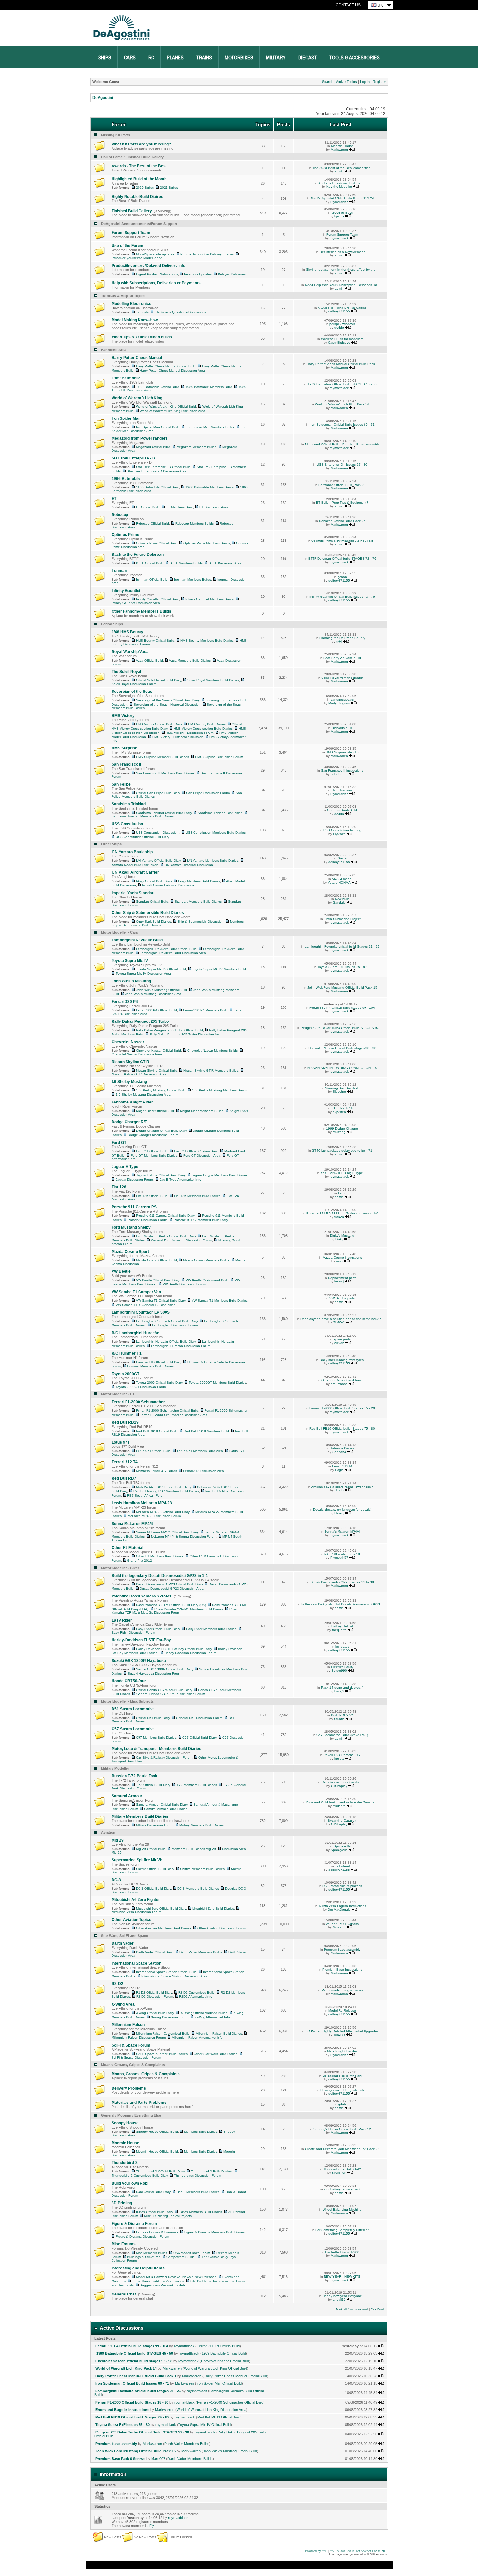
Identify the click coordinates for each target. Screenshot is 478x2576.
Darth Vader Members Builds (201, 1952)
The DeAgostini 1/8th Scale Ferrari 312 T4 (342, 198)
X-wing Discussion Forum (170, 2017)
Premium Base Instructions (342, 1970)
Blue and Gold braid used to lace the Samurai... (342, 1802)
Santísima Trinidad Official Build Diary (164, 813)
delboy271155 (339, 311)
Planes (175, 58)
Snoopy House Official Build (157, 2132)
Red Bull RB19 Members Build (206, 1431)
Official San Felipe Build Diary (158, 793)
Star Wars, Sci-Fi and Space (125, 1936)
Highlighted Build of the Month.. (140, 179)
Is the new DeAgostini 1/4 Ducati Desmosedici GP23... (342, 1604)
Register (379, 82)
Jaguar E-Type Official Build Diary (161, 1175)
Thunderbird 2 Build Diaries (212, 2171)
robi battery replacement (342, 2189)
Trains (204, 58)
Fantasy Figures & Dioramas (157, 2232)
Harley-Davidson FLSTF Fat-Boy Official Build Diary (174, 1649)
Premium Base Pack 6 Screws (120, 2459)
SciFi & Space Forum (131, 2045)
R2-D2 (117, 1984)
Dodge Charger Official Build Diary (161, 1131)
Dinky (339, 1239)
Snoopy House (125, 2123)
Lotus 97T (121, 1442)
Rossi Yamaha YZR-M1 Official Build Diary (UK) (171, 1605)
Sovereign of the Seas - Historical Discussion (167, 704)
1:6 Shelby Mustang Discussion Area (143, 1095)
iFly (151, 2526)
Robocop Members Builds (194, 523)
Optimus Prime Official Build (157, 543)
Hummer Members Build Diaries (150, 1366)
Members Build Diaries (201, 2132)
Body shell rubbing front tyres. (342, 1360)
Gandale (339, 903)
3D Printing (122, 2203)
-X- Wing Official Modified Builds (204, 2013)
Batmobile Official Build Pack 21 (342, 485)
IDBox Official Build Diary (154, 2212)
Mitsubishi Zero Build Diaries (213, 1908)
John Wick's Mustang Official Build (161, 990)
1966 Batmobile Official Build (158, 487)
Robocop (120, 515)
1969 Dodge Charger (342, 1128)
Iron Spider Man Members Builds (210, 427)
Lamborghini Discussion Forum (175, 1325)
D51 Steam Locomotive (133, 1709)
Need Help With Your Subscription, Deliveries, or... (342, 285)
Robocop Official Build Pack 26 (342, 521)
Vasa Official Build (149, 660)
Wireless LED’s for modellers (342, 339)
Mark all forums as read (352, 2309)
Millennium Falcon (128, 2025)
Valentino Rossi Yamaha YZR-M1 (142, 1596)
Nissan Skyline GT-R (130, 1062)
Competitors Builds (181, 2257)
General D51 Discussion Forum (199, 1718)
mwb (339, 1261)
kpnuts (339, 216)
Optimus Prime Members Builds (207, 543)
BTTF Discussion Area (225, 563)
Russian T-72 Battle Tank (134, 1776)
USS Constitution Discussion (158, 833)
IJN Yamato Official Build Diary (158, 861)
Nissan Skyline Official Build (157, 1070)
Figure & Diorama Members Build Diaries (214, 2232)
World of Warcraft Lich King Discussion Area (173, 411)
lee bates (342, 1646)
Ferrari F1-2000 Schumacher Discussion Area (174, 1415)
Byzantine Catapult (342, 1821)
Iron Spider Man (126, 418)
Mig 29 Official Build (151, 1849)
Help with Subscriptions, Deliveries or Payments (156, 283)
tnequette (339, 1630)
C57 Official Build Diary (199, 1738)
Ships (105, 58)
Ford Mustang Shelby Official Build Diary (166, 1236)
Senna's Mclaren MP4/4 (342, 1532)
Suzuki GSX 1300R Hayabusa (139, 1661)
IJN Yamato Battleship (132, 852)
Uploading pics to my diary (342, 2076)
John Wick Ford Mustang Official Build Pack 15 (342, 987)
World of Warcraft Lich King (137, 398)
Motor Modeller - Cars (119, 932)
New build (342, 899)
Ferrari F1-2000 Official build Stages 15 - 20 (342, 1408)
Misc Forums (124, 2244)
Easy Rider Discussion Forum (133, 1632)
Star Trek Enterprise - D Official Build (163, 467)
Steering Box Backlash (342, 1088)
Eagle (339, 1470)
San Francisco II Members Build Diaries (165, 773)
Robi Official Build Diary (153, 2192)
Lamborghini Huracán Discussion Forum (181, 1346)
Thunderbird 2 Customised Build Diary (140, 2176)
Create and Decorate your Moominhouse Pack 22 (342, 2149)
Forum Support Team (131, 233)
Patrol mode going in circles (342, 1990)
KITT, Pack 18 (342, 1108)
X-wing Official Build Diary (155, 2013)
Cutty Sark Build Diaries (153, 921)
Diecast (307, 58)
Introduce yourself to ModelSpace (137, 258)
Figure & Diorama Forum (134, 2224)
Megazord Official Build (153, 447)
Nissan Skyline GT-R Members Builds (211, 1070)
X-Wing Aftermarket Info (212, 2017)
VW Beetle (121, 1271)
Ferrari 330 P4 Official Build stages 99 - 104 (342, 1008)
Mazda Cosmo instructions (342, 1258)
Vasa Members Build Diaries (190, 660)
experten (339, 1112)
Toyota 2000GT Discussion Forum (141, 1387)
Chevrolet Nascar (128, 1042)
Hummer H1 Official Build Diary (159, 1362)
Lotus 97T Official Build (153, 1451)
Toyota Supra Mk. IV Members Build (219, 969)
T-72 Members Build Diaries (197, 1785)
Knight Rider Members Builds (202, 1111)
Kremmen (339, 2173)
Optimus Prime (125, 535)
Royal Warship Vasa (130, 652)
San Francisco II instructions (342, 770)
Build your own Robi (130, 2183)
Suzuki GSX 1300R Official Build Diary (164, 1669)
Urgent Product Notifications (157, 274)
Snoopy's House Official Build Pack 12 (342, 2129)
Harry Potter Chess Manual (137, 358)
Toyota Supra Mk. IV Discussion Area (143, 973)
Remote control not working (342, 1782)
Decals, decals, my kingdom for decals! (342, 1509)
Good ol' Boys (342, 213)
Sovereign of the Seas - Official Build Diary (168, 700)
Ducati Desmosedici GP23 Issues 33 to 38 (342, 1582)
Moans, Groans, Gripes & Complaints (133, 2065)
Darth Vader (123, 1943)
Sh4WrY (339, 1322)
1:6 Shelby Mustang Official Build (161, 1090)
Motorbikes (239, 58)
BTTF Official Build (150, 563)
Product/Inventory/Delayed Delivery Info (148, 266)
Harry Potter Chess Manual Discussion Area (172, 370)
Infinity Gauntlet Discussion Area (136, 603)
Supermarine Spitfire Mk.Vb (137, 1860)
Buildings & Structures (144, 2257)
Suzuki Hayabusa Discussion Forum (155, 1673)
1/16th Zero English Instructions (342, 1906)
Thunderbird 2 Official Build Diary (160, 2171)
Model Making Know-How (135, 320)
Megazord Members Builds (196, 447)
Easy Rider (122, 1620)
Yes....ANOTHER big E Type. (342, 1173)
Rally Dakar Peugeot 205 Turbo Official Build (169, 1030)
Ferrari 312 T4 (125, 1462)
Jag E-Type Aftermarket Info (180, 1179)
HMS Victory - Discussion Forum (190, 733)
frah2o (339, 1217)
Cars (130, 58)
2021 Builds (169, 188)
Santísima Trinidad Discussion (220, 813)
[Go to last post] (352, 150)
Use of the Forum (127, 246)
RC (151, 58)
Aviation (108, 1832)
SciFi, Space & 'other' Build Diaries (162, 2054)
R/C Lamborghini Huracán (135, 1333)
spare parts (342, 1339)
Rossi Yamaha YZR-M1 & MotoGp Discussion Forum (174, 1611)
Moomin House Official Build (157, 2151)
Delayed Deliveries (232, 274)
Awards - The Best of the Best (139, 166)
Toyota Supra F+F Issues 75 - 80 (342, 967)
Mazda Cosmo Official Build (156, 1260)
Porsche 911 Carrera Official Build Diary (166, 1216)
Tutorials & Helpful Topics (123, 296)
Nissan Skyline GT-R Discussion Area (139, 1074)
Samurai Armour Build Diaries (166, 1809)
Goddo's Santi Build (342, 810)
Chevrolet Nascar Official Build (159, 1051)
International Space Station (136, 1963)
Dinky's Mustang (342, 1235)
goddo (339, 328)
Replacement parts (342, 1278)
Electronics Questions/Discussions (180, 312)
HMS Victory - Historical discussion (178, 737)
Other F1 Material (127, 1548)
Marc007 (158, 2459)
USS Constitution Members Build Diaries (216, 833)
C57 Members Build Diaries (156, 1738)
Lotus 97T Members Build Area (200, 1451)
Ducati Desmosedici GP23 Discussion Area (172, 1589)
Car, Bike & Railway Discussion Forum (164, 1757)
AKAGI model (342, 879)
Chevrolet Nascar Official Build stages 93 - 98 (342, 1048)
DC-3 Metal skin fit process (342, 1886)
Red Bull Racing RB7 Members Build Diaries (166, 1491)
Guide (342, 858)
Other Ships (111, 844)
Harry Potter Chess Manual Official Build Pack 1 (342, 364)
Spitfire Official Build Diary (155, 1869)
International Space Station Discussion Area (174, 1976)
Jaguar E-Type (125, 1167)
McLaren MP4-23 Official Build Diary (163, 1512)
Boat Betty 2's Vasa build (342, 658)
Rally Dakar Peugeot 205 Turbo (140, 1021)
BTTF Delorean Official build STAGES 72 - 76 (342, 559)
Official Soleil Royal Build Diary (159, 680)
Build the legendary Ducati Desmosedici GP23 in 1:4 (160, 1576)
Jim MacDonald (339, 1909)
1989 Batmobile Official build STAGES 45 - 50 (342, 384)
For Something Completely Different (342, 2230)
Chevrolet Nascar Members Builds (212, 1051)
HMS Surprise (124, 748)
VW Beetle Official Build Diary (158, 1280)
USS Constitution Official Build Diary (143, 837)
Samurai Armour (127, 1796)
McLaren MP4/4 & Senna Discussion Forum (184, 1536)
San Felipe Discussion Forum (208, 793)
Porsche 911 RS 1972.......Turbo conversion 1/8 (342, 1213)
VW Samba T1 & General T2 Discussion (146, 1305)
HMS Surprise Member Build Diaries (162, 757)
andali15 (339, 2300)
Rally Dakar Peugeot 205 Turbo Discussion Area (186, 1034)
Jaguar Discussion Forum (135, 1179)
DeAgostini (103, 98)
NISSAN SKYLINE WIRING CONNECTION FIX (342, 1068)
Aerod (342, 1193)
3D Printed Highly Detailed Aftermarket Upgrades (342, 2031)
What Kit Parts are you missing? (141, 144)
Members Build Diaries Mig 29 (194, 1849)
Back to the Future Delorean (138, 555)
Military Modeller (115, 1768)
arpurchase (339, 1384)
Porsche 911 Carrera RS (134, 1207)
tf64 (339, 642)
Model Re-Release (342, 2011)
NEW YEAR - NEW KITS (342, 2276)
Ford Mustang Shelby (131, 1227)
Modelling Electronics (131, 304)
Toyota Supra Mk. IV (130, 961)
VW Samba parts (342, 1298)
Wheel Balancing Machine (342, 2209)
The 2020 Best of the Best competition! (342, 168)
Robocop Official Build (153, 523)
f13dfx (339, 1490)
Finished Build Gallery (132, 211)
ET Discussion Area (214, 507)
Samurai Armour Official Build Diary (162, 1805)
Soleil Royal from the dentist (342, 678)
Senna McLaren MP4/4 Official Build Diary (167, 1532)
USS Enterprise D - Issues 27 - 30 (342, 465)
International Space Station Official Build (166, 1972)
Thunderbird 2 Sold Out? (342, 2169)
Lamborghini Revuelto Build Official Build (166, 949)
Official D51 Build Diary (153, 1718)
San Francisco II (126, 764)
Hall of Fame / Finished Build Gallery (132, 157)
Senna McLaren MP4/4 (132, 1524)
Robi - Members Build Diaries (198, 2192)
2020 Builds (145, 188)
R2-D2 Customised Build (196, 1992)
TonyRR (339, 2035)
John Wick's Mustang (131, 981)
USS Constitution (127, 824)
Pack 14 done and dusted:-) (342, 1687)
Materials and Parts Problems (139, 2103)
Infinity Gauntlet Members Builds (210, 599)
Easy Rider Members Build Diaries (211, 1629)
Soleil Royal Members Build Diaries (213, 680)
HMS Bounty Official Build (155, 641)
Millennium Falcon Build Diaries (219, 2033)
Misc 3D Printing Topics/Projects (168, 2216)
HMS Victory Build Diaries (207, 724)
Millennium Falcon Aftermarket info (197, 2038)
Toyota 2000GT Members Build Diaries (217, 1383)
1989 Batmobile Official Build (158, 387)
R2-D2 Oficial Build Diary (154, 1992)
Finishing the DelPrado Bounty (342, 638)
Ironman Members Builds (193, 579)
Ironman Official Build (152, 579)
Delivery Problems (129, 2088)
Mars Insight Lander (342, 2051)
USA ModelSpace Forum (192, 2253)
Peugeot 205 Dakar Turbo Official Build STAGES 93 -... (342, 1028)
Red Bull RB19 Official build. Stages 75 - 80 (342, 1428)
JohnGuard (339, 774)
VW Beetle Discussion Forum (184, 1284)
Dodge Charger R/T (129, 1122)
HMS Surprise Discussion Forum (219, 757)
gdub (342, 2104)
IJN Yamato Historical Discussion (189, 865)
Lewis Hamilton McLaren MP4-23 (142, 1503)
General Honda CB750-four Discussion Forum (171, 1694)
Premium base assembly (342, 1949)
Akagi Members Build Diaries (199, 881)
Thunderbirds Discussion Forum (198, 2176)
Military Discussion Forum (155, 1825)
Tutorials (142, 312)
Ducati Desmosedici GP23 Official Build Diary (169, 1584)
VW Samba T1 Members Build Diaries (219, 1301)
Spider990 (339, 1671)
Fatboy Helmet (342, 1626)
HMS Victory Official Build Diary (159, 724)
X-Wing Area (123, 2004)
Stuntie (339, 1719)
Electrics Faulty (342, 1667)
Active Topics (346, 82)
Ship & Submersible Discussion (200, 921)
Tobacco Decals (342, 1448)
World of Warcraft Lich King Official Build (166, 407)
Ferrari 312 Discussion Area (204, 1471)
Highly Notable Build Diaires (137, 197)
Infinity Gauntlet (126, 591)
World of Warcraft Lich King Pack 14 (342, 404)
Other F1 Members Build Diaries (160, 1556)
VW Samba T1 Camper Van (136, 1292)
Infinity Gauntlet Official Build (158, 599)
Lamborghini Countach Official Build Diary (167, 1321)
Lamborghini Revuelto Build (137, 940)
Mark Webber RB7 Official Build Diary (163, 1487)
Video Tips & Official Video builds (142, 337)
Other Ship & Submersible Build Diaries (148, 913)
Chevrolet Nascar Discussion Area (137, 1054)
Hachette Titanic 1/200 (342, 2252)
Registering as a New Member (342, 252)
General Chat (124, 2294)
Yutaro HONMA (339, 882)
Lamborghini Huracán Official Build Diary (166, 1342)
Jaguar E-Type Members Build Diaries (219, 1175)
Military (276, 58)
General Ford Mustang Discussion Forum (181, 1240)
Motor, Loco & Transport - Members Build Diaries (156, 1749)
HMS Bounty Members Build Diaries (207, 641)
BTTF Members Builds (186, 563)
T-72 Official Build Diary (153, 1785)
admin (339, 171)
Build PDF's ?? (342, 1715)
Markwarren (339, 150)
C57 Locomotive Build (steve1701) (342, 1735)
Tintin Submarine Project (342, 919)
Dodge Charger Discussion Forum (153, 1135)
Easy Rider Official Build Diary (158, 1629)
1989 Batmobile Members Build (209, 387)
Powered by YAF (316, 2551)
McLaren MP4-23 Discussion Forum (154, 1516)
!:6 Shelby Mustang (129, 1082)
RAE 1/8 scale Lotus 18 (342, 1554)
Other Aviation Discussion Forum (222, 1928)
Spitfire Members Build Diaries (202, 1869)
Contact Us (348, 5)
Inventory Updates (198, 274)
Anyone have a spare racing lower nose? (342, 1487)
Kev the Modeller (339, 187)
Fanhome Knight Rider (132, 1102)
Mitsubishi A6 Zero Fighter (136, 1900)
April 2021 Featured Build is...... (342, 183)
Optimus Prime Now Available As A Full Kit (342, 541)
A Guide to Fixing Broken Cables (342, 308)
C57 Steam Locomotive (133, 1729)
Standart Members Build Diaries (198, 902)
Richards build (342, 728)
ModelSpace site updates (155, 254)
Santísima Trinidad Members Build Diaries (143, 816)
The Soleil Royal (126, 672)
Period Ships (112, 624)
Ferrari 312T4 (342, 1466)
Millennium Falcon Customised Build (163, 2033)
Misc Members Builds (152, 2253)
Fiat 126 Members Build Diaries (197, 1196)
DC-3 (116, 1880)
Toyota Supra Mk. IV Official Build (161, 969)
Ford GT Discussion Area (202, 1155)
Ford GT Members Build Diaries (154, 1155)
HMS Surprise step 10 (342, 752)
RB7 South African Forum (146, 1495)
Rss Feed (377, 2309)
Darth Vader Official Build (155, 1952)
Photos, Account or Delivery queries (207, 254)
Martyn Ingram (339, 703)
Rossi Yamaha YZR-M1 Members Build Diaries (189, 1609)
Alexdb (339, 1343)
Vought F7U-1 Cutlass (342, 1924)
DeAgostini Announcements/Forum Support (139, 224)
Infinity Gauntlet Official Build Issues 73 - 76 (342, 597)
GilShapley (339, 1786)
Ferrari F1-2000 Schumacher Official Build (167, 1411)
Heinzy (339, 1513)
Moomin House (342, 146)
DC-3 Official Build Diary (153, 1889)
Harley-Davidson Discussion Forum (190, 1653)
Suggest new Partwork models (163, 2285)
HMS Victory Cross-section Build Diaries (203, 728)
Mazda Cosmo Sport (130, 1252)
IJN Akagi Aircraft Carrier (135, 872)
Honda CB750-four (129, 1681)
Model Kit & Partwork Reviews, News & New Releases (176, 2277)
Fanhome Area (114, 350)
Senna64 (339, 1452)
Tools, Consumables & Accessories (158, 2281)
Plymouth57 (339, 202)
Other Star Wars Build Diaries (216, 2054)
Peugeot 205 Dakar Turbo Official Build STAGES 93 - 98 (142, 2432)
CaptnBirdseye (339, 343)
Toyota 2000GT (125, 1374)
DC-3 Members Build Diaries (198, 1889)
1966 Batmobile (126, 479)
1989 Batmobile (126, 378)
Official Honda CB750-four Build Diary (164, 1690)
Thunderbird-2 (125, 2163)
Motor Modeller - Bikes (120, 1568)
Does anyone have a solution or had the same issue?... (342, 1319)
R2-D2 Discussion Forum (155, 1997)
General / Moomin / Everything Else (131, 2115)
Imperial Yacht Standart (133, 893)
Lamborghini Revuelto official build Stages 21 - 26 (342, 946)
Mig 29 (118, 1840)
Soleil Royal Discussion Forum (134, 684)
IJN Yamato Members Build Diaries (213, 861)
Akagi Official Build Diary (154, 881)
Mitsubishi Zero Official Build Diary (161, 1908)
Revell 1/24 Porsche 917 (342, 1755)
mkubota (339, 1806)
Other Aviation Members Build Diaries (164, 1928)
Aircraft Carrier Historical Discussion (168, 885)
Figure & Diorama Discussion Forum (142, 2236)
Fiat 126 (119, 1187)
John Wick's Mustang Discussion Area (153, 994)
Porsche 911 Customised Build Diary (201, 1220)
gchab (342, 577)
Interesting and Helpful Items (138, 2268)
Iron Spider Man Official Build (158, 427)
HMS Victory (123, 716)
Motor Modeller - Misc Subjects (127, 1701)
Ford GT (119, 1143)
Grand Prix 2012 (139, 1561)
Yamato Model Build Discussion (135, 865)
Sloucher (339, 1092)
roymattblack (339, 238)
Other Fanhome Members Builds (141, 611)
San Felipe (121, 784)
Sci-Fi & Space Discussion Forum (136, 2057)
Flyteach (339, 834)
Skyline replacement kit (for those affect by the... (342, 270)
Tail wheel (342, 1866)
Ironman (119, 571)
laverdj (339, 1281)
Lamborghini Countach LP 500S (141, 1312)
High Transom (342, 790)
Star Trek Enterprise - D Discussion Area (157, 471)
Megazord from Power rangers (140, 438)
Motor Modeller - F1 (118, 1394)
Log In (365, 82)
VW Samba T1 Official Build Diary (161, 1301)
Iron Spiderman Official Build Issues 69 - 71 (342, 425)
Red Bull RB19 (125, 1422)
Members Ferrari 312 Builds (156, 1471)
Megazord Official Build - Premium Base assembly (342, 444)
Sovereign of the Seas (132, 692)
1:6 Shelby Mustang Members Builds (219, 1090)
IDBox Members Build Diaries (200, 2212)
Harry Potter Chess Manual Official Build (166, 366)
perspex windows (342, 324)
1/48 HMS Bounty (127, 632)
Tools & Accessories (355, 58)
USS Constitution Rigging (342, 830)
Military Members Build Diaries (140, 1816)
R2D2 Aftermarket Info (196, 1997)
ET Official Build (148, 507)
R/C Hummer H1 (127, 1353)
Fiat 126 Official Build (152, 1196)
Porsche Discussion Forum (148, 1220)
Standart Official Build (152, 902)
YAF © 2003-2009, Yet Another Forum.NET (359, 2551)
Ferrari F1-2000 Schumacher (138, 1402)
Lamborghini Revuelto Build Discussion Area (173, 953)
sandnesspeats (342, 699)
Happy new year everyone (342, 2296)
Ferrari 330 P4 (125, 1002)
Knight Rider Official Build (155, 1111)
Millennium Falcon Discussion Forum (139, 2038)
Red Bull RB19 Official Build (157, 1431)
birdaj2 (339, 1691)
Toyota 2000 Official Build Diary (159, 1383)
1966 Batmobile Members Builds (210, 487)
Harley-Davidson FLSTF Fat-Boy (141, 1640)
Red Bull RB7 (124, 1478)
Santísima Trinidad (129, 804)
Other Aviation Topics (131, 1920)
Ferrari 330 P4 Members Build (205, 1010)
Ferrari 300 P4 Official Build (156, 1010)
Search (328, 82)
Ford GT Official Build (152, 1151)
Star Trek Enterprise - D (133, 458)
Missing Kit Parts (116, 135)
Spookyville (342, 1846)
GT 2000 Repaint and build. (342, 1380)
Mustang (339, 1132)
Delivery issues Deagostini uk (342, 2090)
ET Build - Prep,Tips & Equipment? (342, 503)
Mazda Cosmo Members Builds (206, 1260)
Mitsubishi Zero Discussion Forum (136, 1912)
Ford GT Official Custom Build (196, 1151)
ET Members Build (179, 507)
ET (114, 499)
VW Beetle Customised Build (207, 1280)
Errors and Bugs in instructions (122, 2410)
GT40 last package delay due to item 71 (342, 1151)
